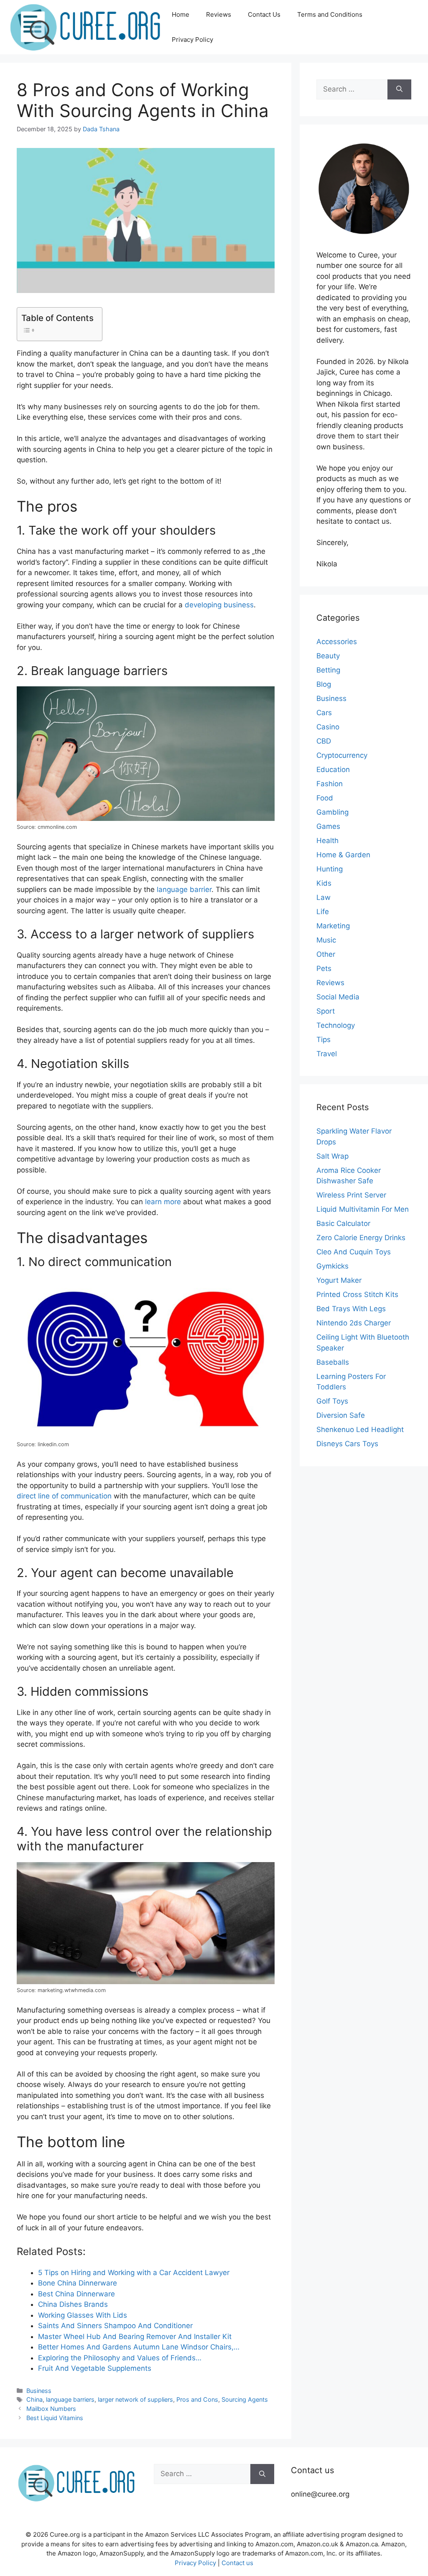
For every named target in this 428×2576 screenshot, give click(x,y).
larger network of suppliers (135, 2399)
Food (325, 798)
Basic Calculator (343, 1223)
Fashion (330, 784)
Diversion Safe (341, 1415)
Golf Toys (332, 1401)
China (34, 2399)
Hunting (330, 869)
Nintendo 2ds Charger (354, 1323)
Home (181, 14)
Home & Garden (343, 855)
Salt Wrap (332, 1156)
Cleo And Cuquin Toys (354, 1252)
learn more (163, 1202)
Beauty (328, 656)
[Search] (399, 89)
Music (326, 940)
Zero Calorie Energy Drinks (361, 1238)
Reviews (219, 14)
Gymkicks (332, 1266)
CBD (324, 741)
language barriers (70, 2399)
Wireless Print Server (351, 1195)
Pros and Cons (197, 2399)
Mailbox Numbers (51, 2409)
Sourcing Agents (245, 2399)
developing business (219, 605)
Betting (328, 670)
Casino (328, 727)
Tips (324, 1040)
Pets (324, 968)
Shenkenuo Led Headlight (360, 1429)
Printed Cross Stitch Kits (357, 1294)
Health (327, 841)
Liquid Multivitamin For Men (363, 1209)
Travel (327, 1054)
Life (323, 912)
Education (333, 769)
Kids (324, 883)
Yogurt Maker (339, 1280)
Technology (336, 1025)
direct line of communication (64, 1496)
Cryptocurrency (342, 755)
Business (39, 2391)
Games (328, 826)
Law (324, 897)
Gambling (332, 812)
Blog (324, 684)
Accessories (337, 642)
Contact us (237, 2563)
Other (326, 954)
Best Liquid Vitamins (55, 2418)
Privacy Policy (192, 39)
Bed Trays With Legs (351, 1309)
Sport (326, 1011)
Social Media (338, 997)
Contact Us (264, 14)
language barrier (184, 889)
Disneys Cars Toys (347, 1444)
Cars (324, 713)
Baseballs (333, 1362)
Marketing (333, 926)
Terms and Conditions (330, 14)
